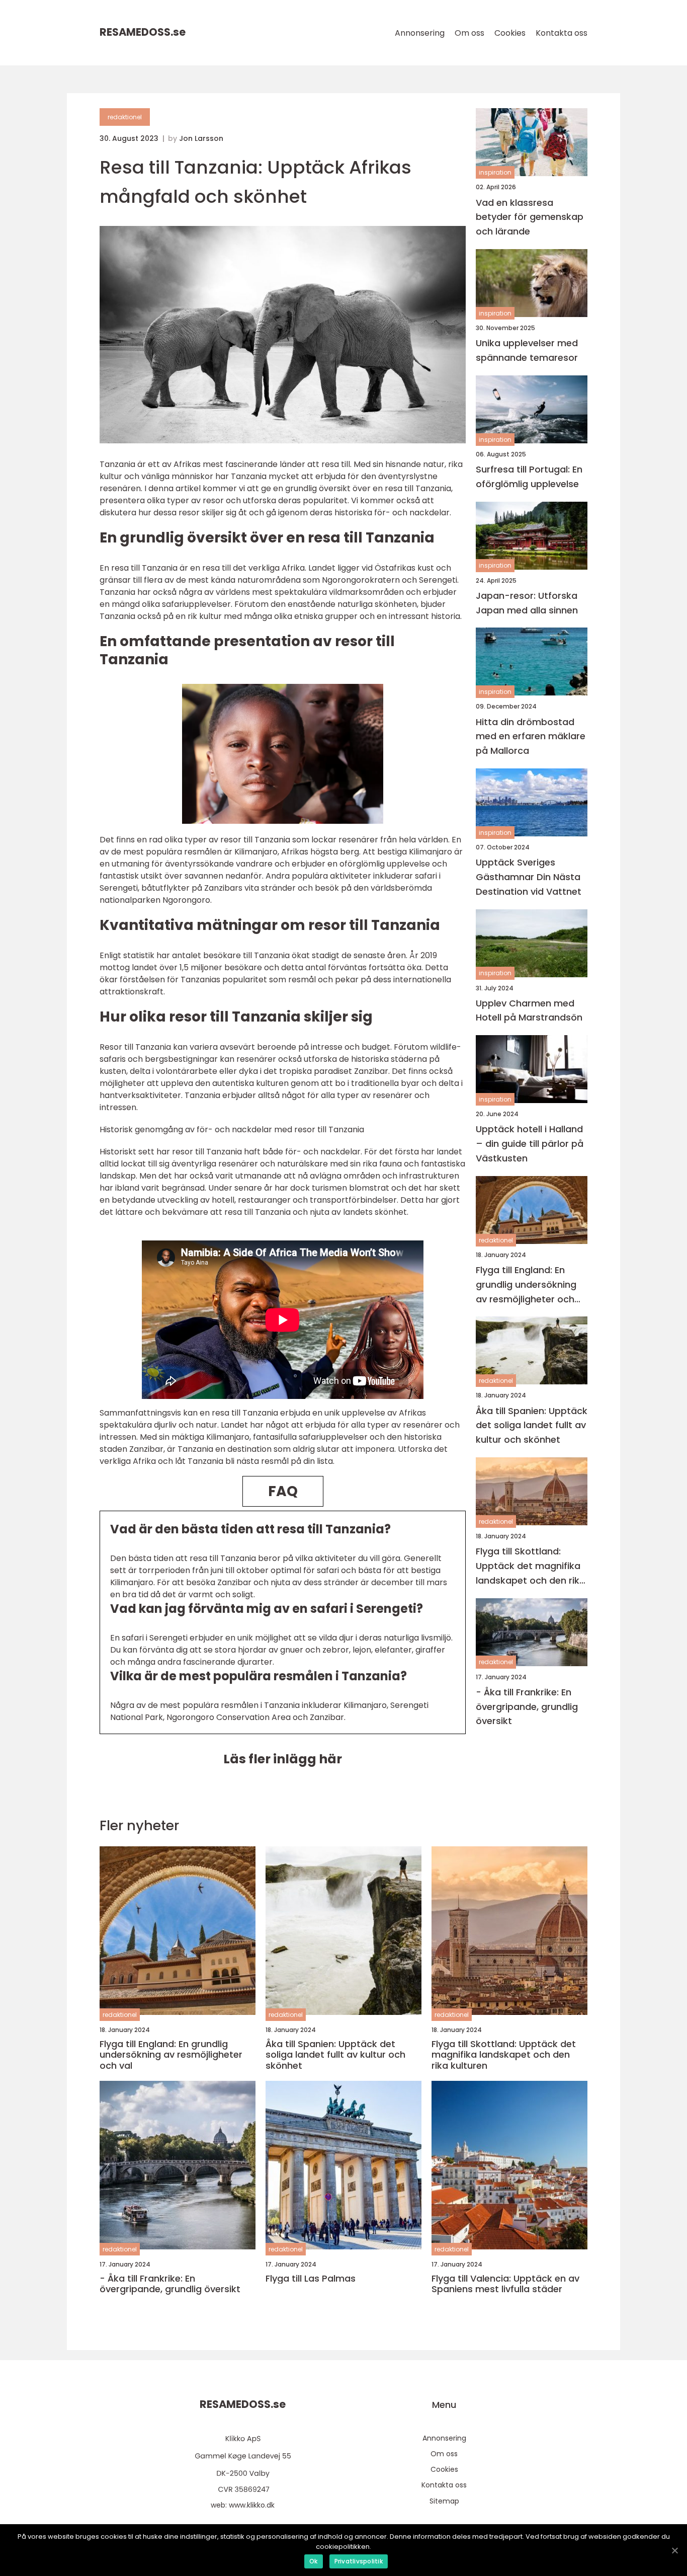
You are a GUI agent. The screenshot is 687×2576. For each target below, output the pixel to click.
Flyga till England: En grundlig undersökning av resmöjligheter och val (526, 1285)
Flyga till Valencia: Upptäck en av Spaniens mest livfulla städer (505, 2284)
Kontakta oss (562, 33)
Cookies (510, 33)
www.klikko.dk (252, 2505)
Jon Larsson (201, 138)
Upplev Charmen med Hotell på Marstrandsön (529, 1010)
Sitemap (444, 2501)
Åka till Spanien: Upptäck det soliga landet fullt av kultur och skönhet (532, 1425)
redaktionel (125, 117)
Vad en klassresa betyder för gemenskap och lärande (530, 217)
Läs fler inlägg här (283, 1759)
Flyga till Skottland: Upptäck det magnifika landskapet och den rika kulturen (531, 1566)
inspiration (495, 172)
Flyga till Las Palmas (311, 2279)
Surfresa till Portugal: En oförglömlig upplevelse (529, 477)
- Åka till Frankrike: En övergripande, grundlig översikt (527, 1706)
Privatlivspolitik (359, 2561)
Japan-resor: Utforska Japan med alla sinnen (527, 602)
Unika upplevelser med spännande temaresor (527, 350)
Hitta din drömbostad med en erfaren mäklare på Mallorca (531, 736)
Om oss (469, 33)
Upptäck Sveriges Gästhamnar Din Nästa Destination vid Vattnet (529, 877)
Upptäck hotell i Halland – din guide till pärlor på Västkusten (530, 1144)
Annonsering (420, 33)
